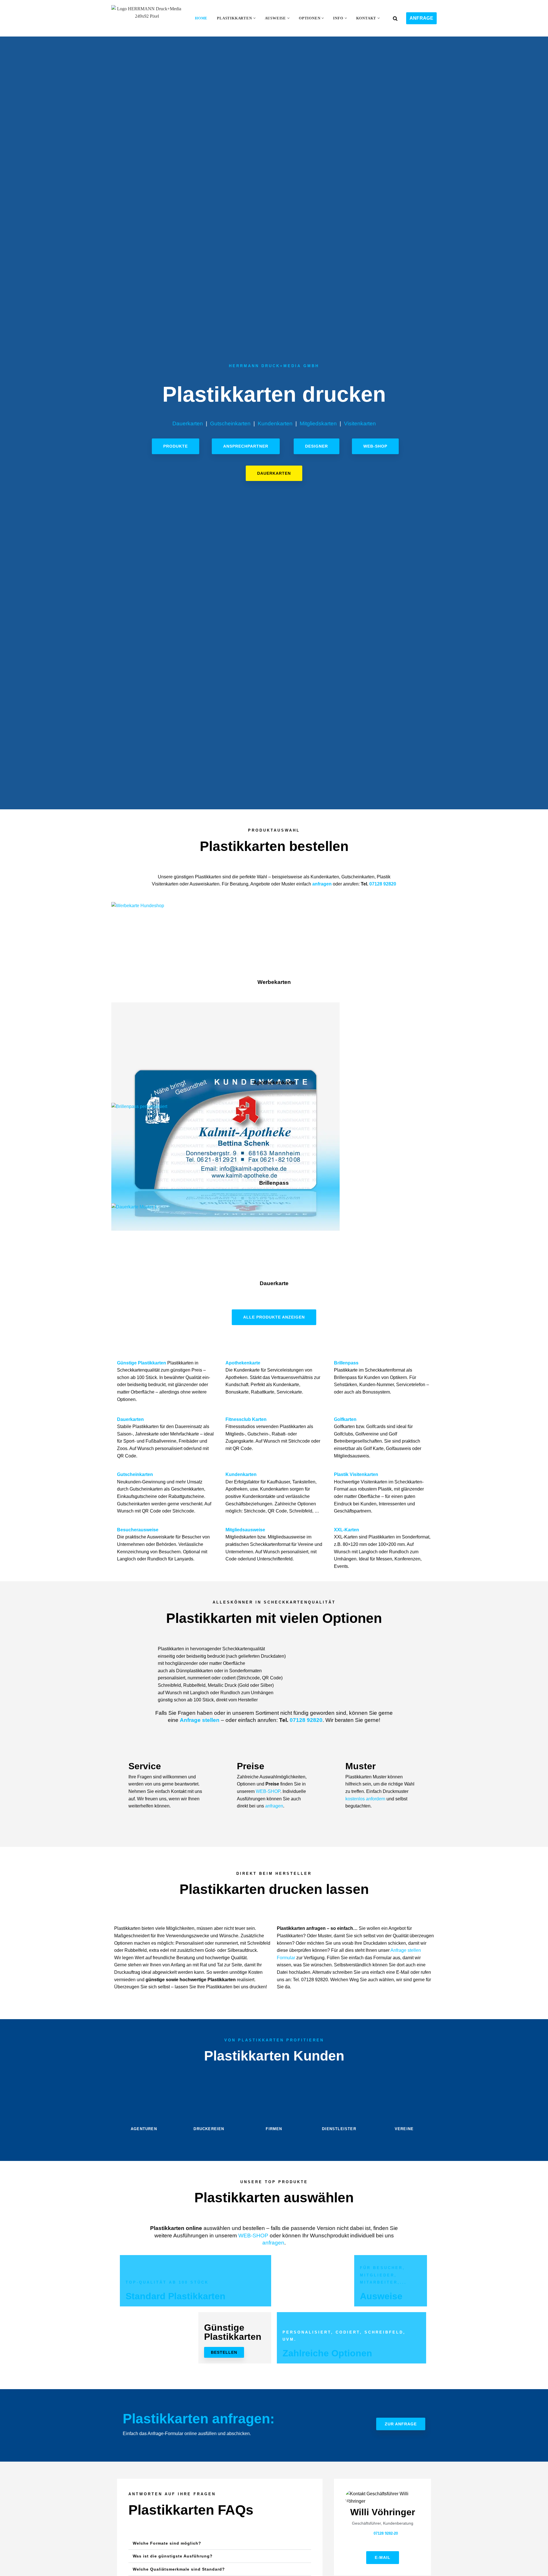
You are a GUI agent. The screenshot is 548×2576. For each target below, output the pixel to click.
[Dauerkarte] (134, 1207)
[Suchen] (395, 18)
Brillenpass (274, 1183)
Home (201, 18)
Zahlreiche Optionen (327, 2353)
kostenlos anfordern (365, 1799)
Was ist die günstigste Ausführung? (173, 2556)
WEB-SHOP (268, 1791)
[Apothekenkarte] (225, 1229)
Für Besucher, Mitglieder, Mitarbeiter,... (383, 2275)
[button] (254, 18)
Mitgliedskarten (318, 423)
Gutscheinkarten (230, 423)
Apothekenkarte (274, 1082)
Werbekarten (274, 982)
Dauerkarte (274, 1283)
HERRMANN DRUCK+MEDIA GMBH (274, 366)
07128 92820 (383, 884)
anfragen (322, 884)
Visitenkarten (360, 423)
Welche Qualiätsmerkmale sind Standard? (179, 2569)
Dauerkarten (188, 423)
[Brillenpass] (139, 1106)
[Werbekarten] (138, 906)
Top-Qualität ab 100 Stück (167, 2282)
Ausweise (381, 2296)
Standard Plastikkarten (176, 2296)
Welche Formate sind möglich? (167, 2543)
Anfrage (421, 18)
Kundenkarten (275, 423)
